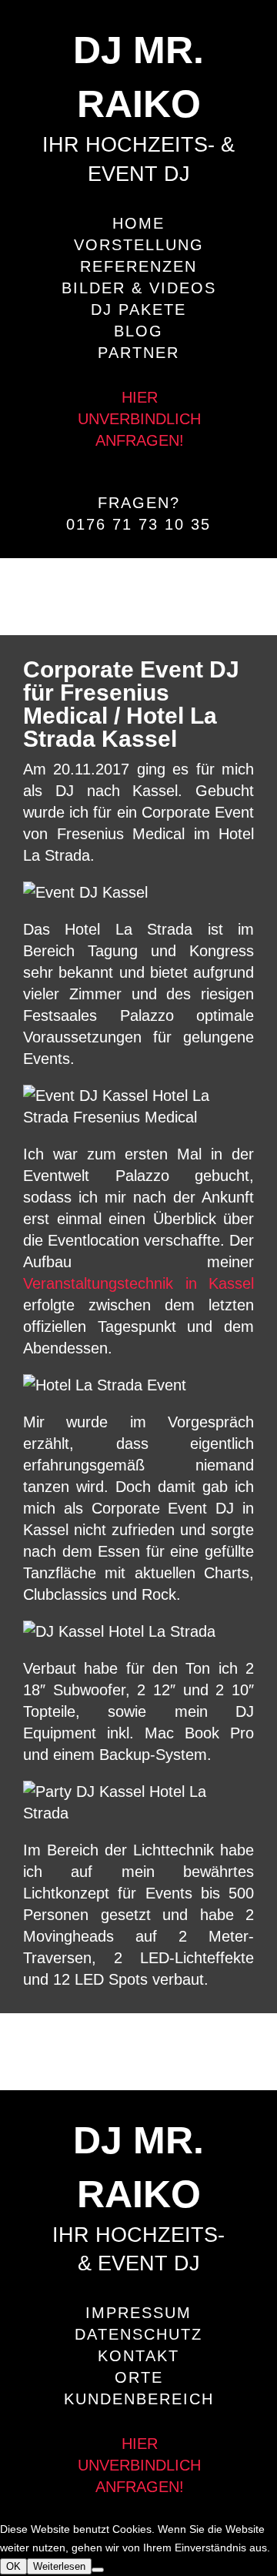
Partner (138, 353)
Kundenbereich (139, 2399)
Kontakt (138, 2356)
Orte (139, 2377)
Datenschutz (138, 2334)
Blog (138, 331)
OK (13, 2566)
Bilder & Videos (139, 288)
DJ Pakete (138, 309)
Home (138, 223)
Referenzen (138, 266)
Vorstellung (139, 245)
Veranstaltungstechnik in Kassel (138, 1283)
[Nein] (98, 2570)
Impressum (138, 2313)
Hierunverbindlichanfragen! (139, 419)
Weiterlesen (59, 2566)
